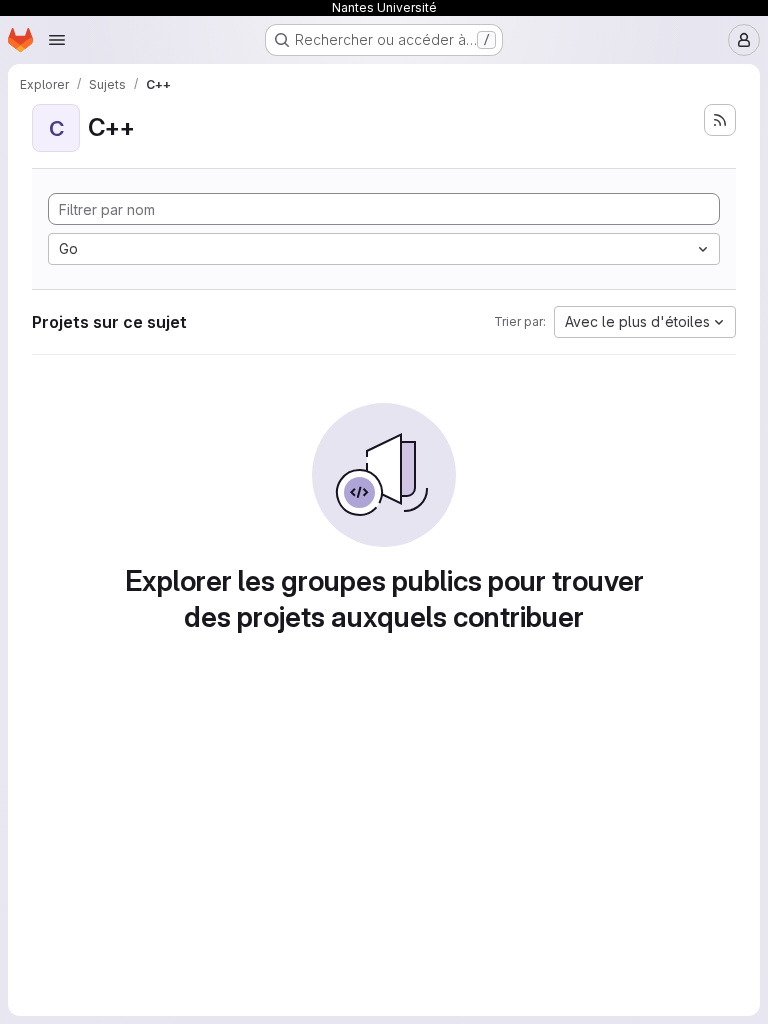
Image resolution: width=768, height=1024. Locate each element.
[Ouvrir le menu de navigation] (57, 40)
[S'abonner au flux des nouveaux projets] (720, 120)
